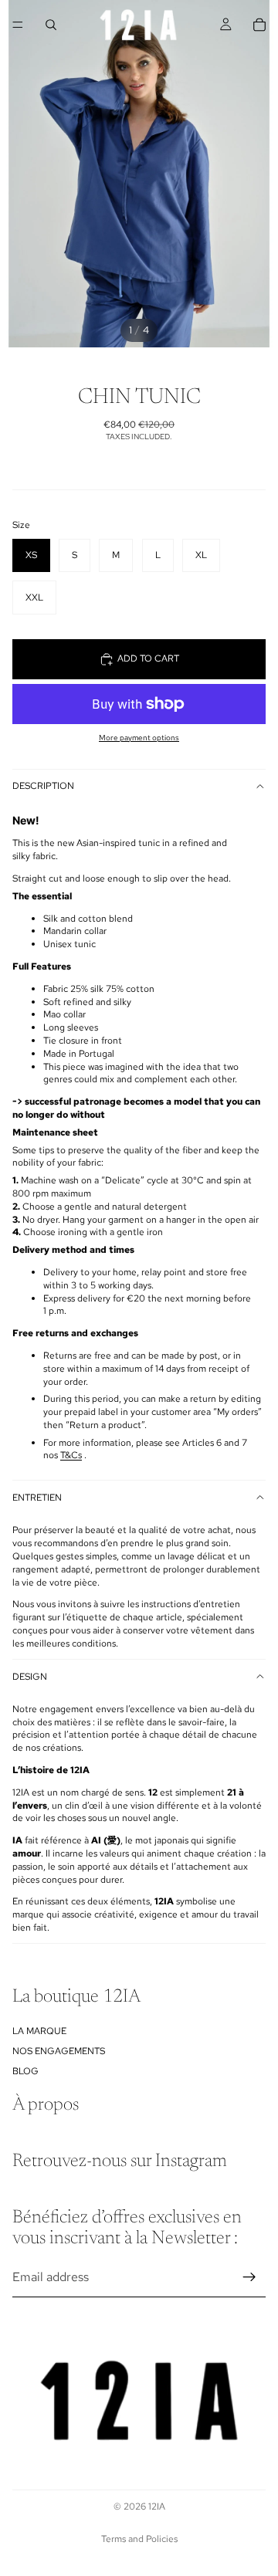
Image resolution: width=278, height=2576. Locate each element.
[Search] (51, 25)
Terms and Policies (139, 2539)
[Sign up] (249, 2277)
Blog (25, 2072)
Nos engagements (59, 2051)
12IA (157, 2507)
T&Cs (71, 1455)
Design (30, 1677)
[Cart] (259, 25)
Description (43, 786)
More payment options (139, 738)
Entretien (37, 1498)
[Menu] (18, 25)
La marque (39, 2031)
